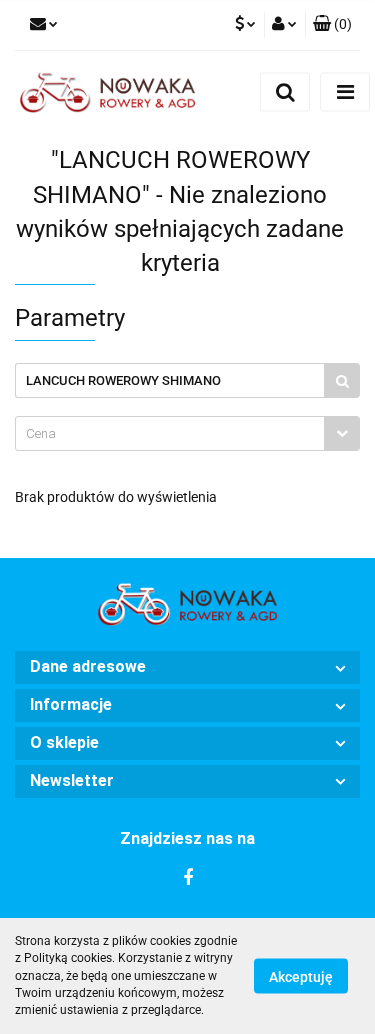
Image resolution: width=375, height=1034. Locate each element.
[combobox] (187, 433)
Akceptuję (301, 977)
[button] (187, 667)
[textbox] (170, 433)
